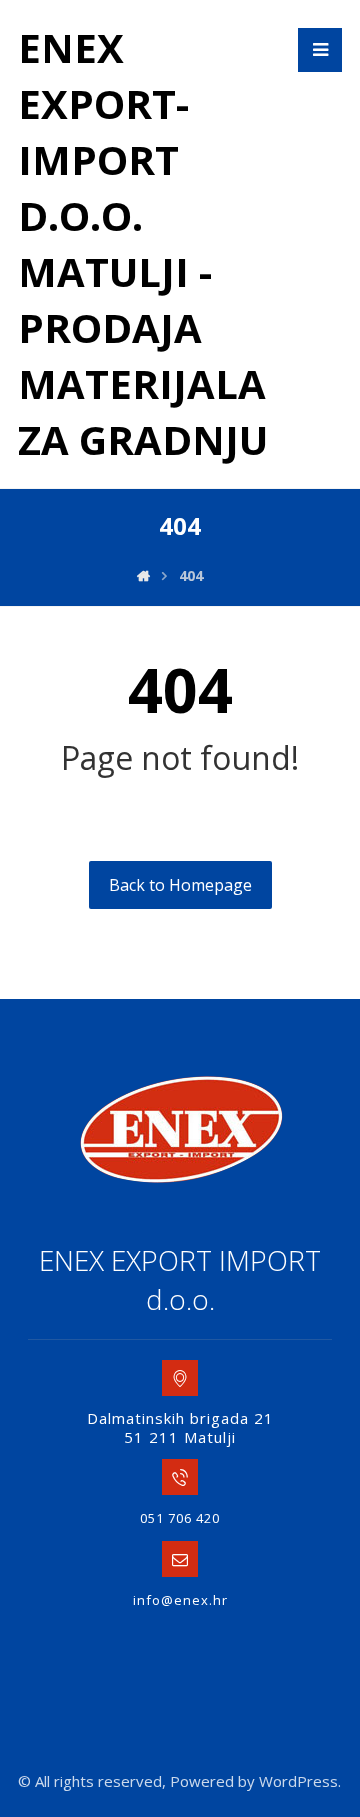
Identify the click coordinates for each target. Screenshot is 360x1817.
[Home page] (143, 575)
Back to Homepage (180, 885)
